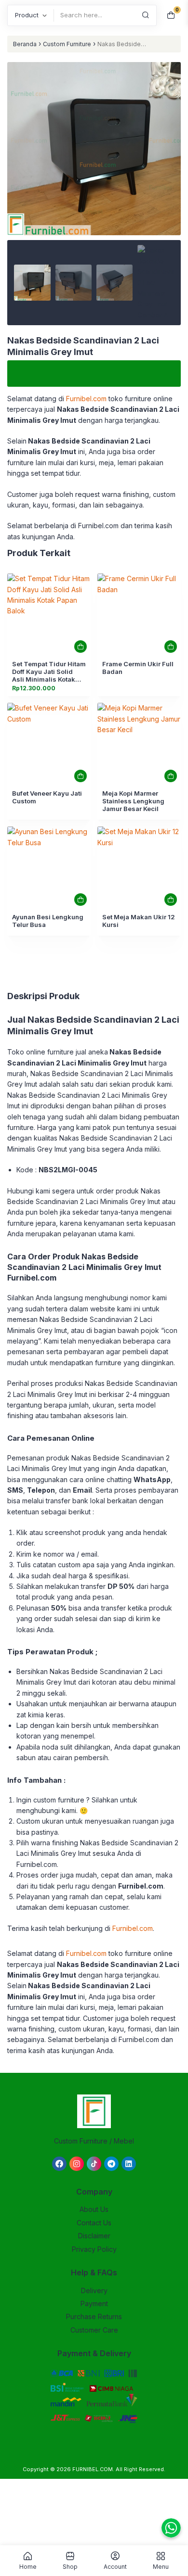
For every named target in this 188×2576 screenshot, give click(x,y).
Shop (70, 2566)
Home (28, 2566)
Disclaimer (94, 2236)
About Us (94, 2209)
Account (115, 2566)
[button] (94, 194)
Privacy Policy (94, 2249)
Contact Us (94, 2223)
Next (169, 170)
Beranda (25, 44)
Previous (19, 170)
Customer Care (94, 2330)
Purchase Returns (94, 2316)
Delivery (94, 2290)
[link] (49, 615)
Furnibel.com (133, 1928)
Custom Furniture (67, 44)
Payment (94, 2303)
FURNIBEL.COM (93, 2469)
